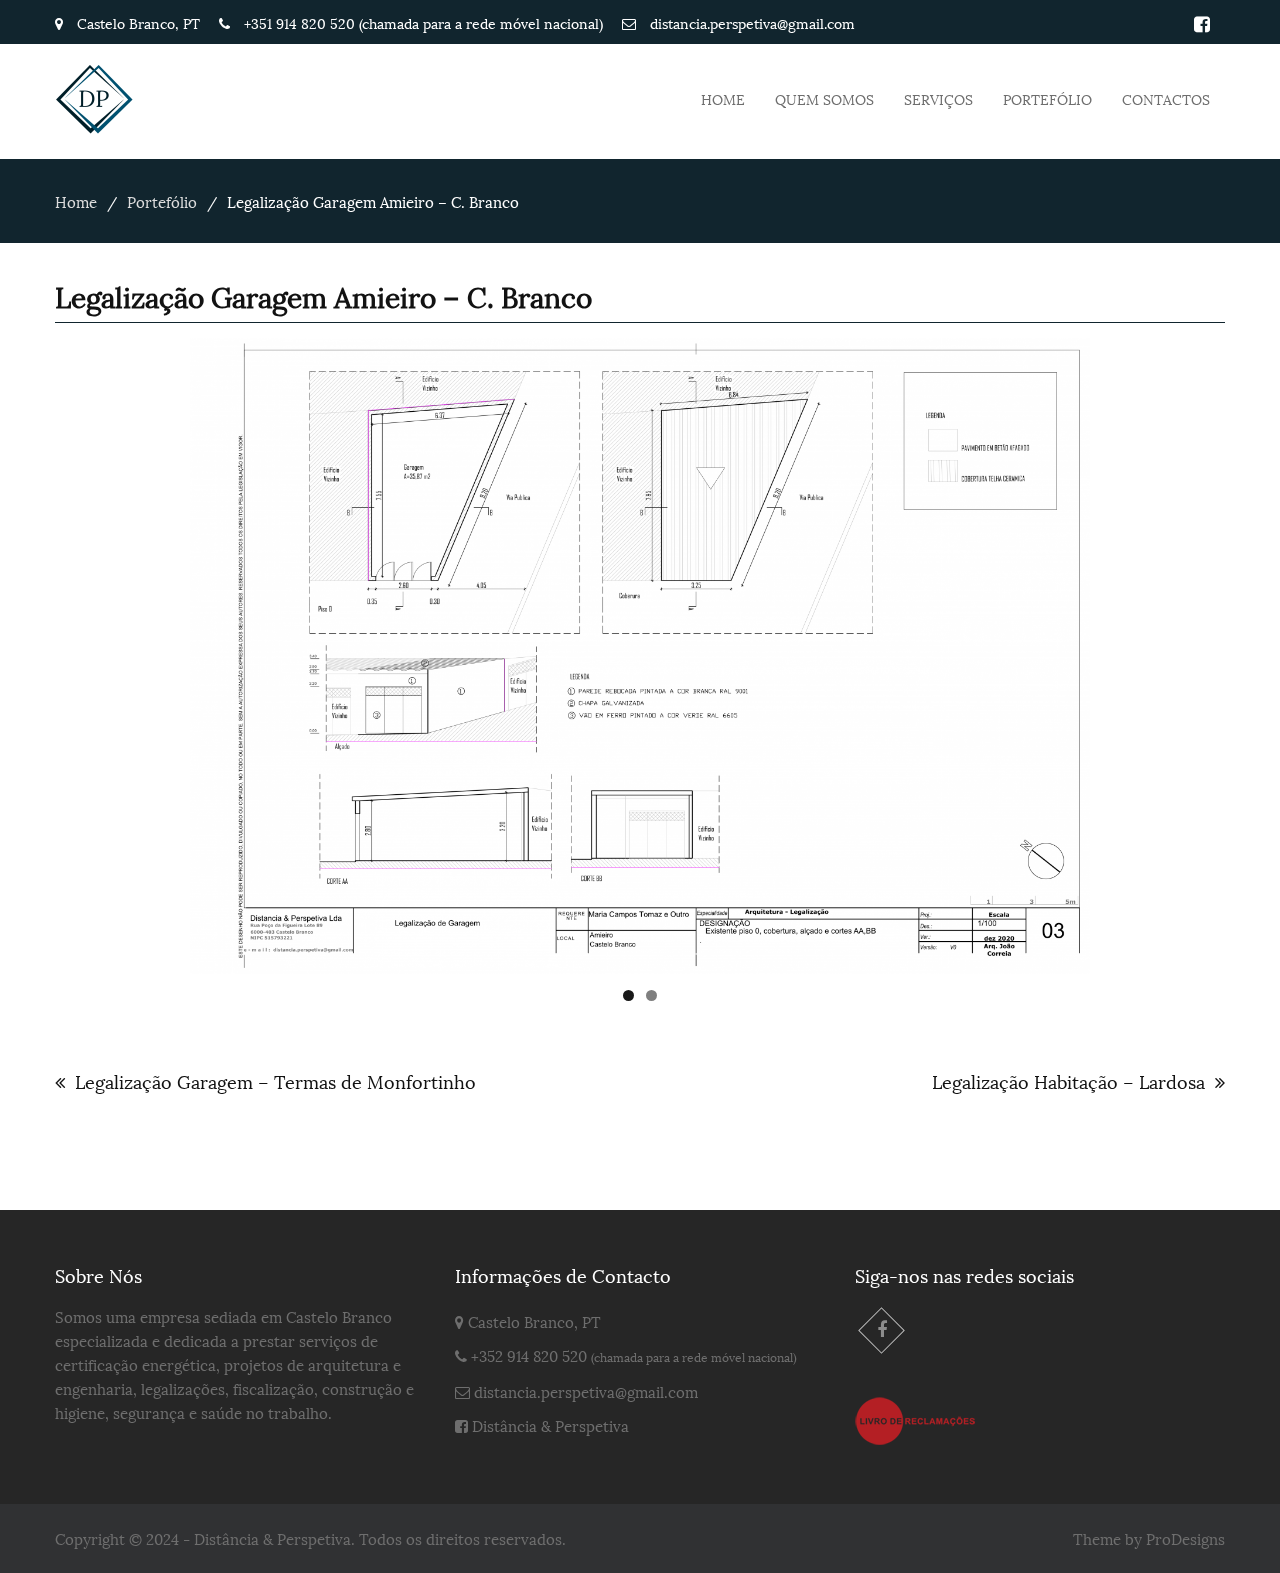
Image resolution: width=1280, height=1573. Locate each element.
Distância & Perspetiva (550, 1425)
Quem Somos (824, 98)
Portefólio (1047, 98)
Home (723, 98)
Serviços (938, 98)
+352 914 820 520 (529, 1355)
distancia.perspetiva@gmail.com (586, 1391)
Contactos (1166, 98)
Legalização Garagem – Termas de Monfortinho (275, 1080)
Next (1125, 651)
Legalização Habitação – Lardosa (1068, 1080)
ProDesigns (1185, 1538)
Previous (155, 651)
